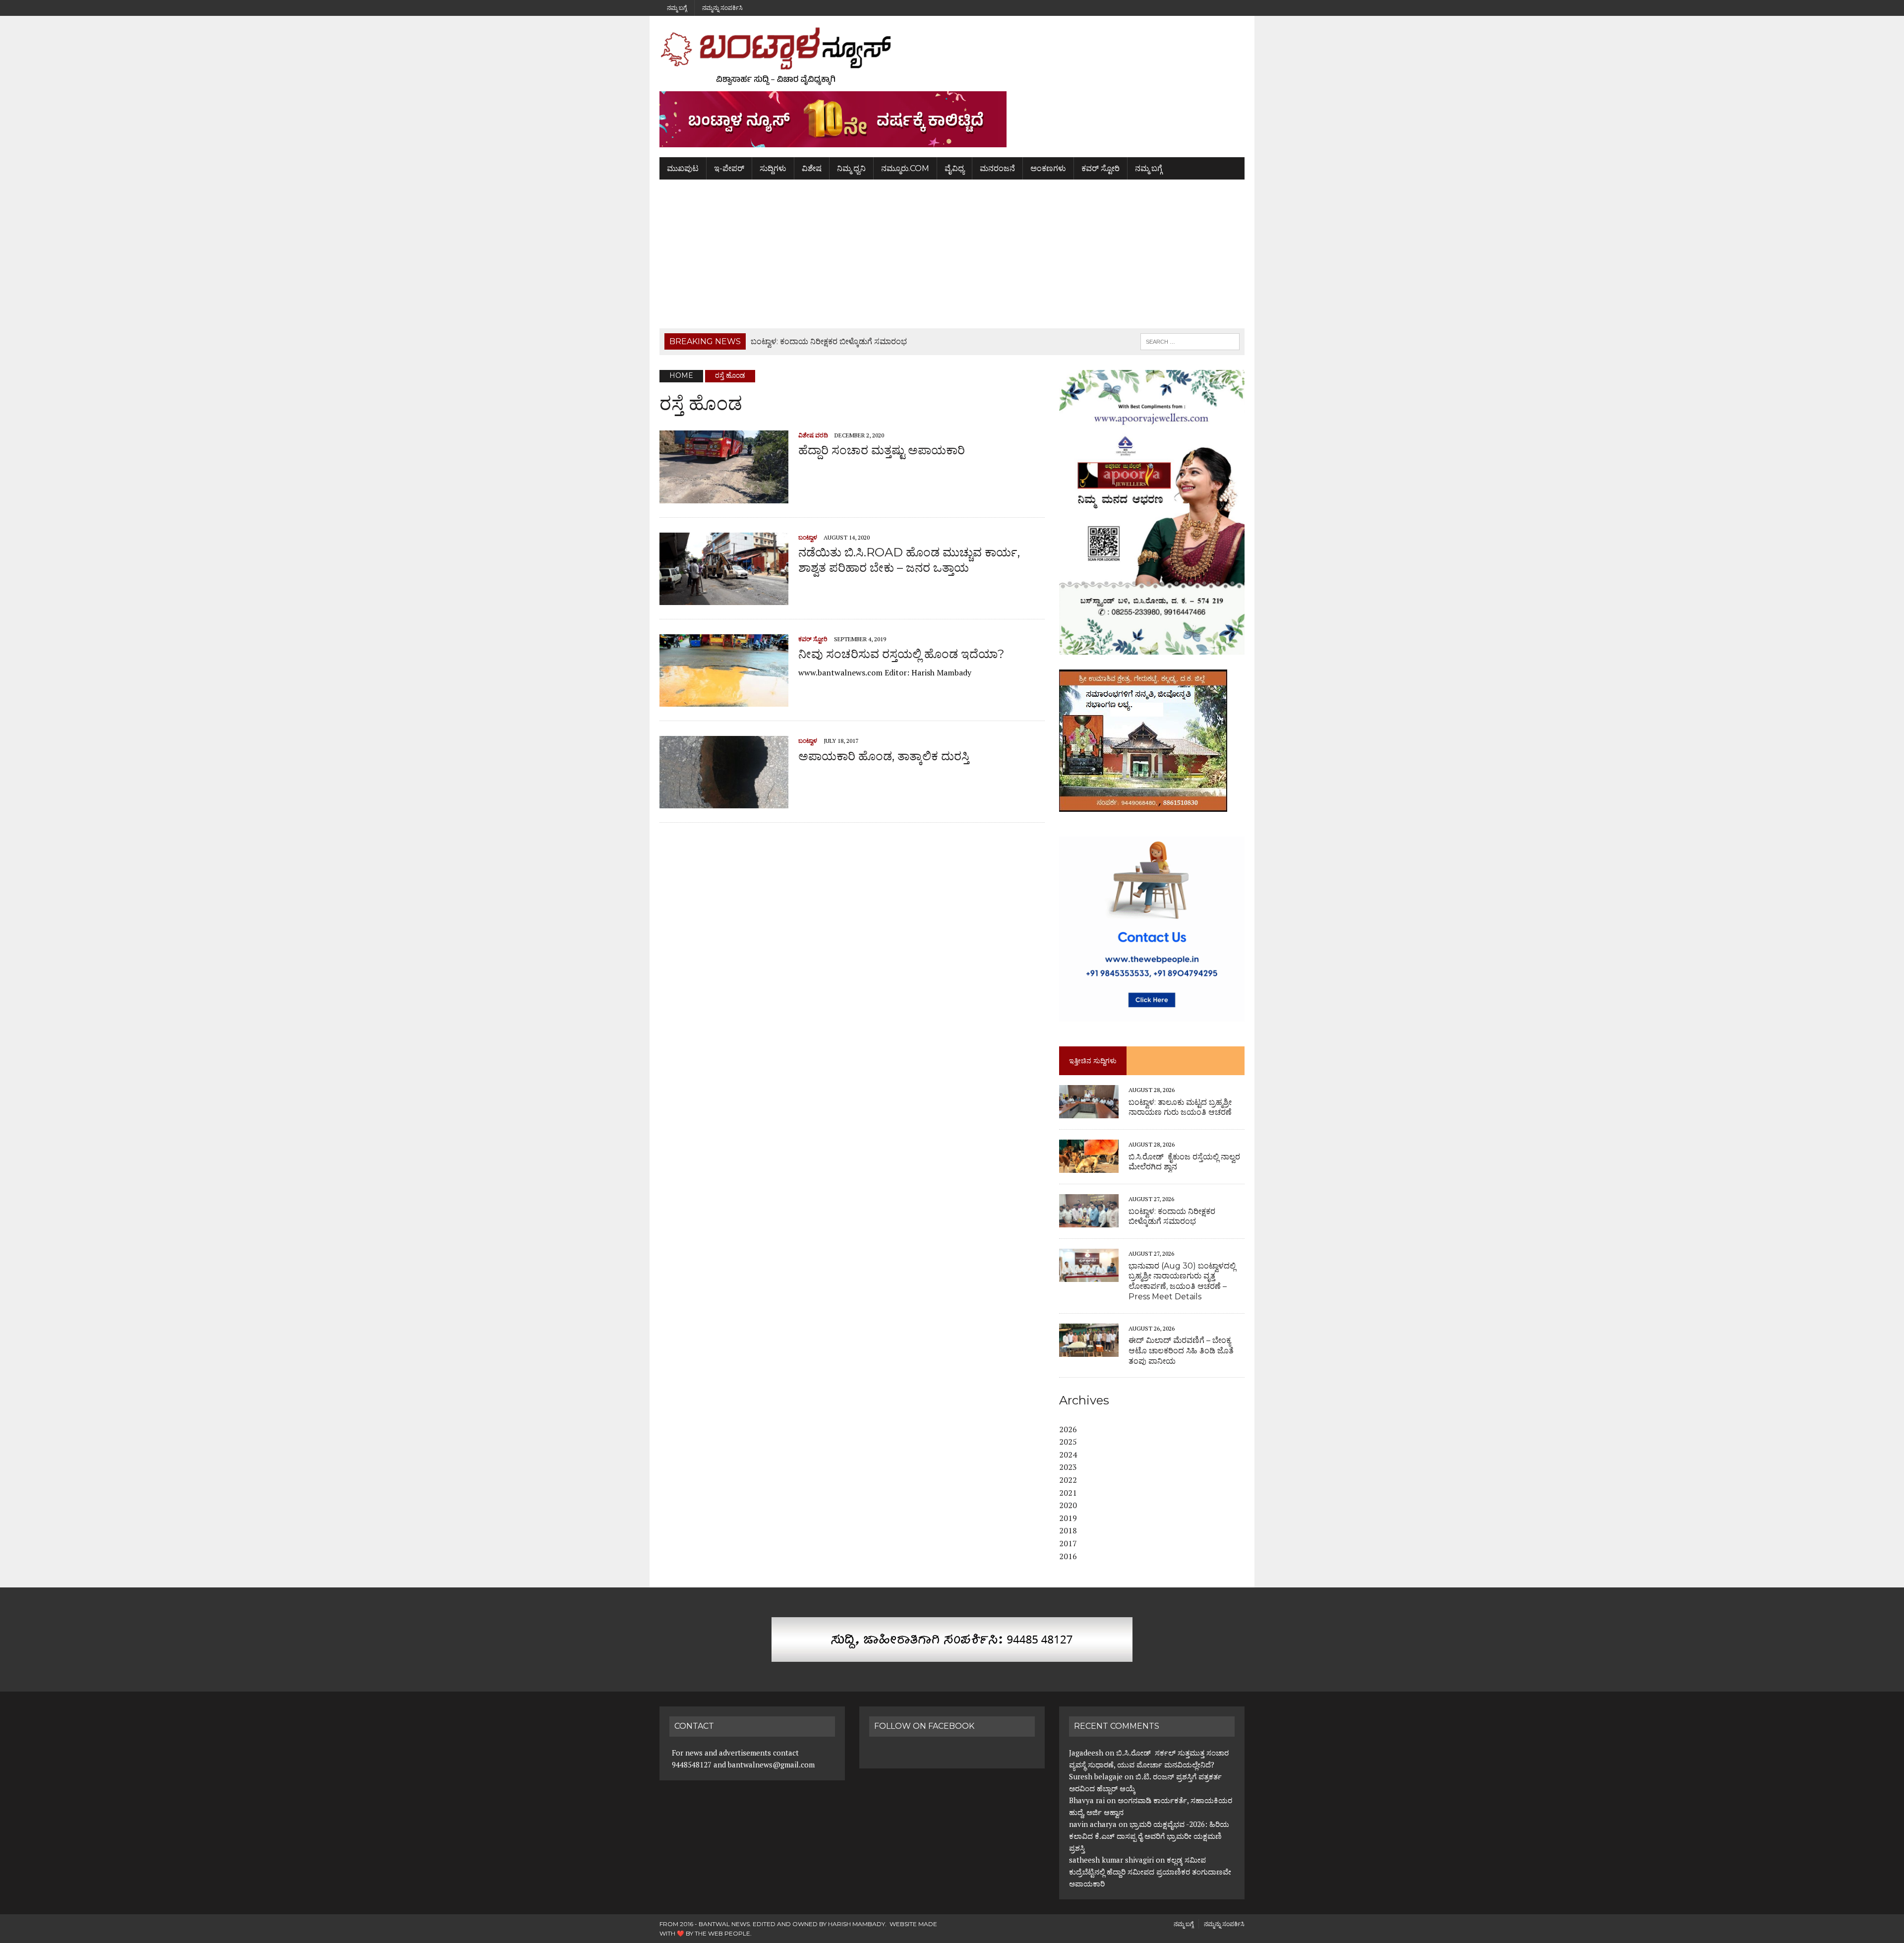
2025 (1068, 1442)
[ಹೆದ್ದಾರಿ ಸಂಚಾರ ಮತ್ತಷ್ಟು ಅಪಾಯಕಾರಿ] (724, 496)
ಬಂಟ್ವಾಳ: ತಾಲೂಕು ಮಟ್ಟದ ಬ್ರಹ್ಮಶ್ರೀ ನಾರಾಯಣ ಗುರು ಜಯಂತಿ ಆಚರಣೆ (1180, 1107)
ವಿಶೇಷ (812, 168)
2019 (1068, 1518)
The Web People (722, 1933)
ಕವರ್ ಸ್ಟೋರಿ (1101, 168)
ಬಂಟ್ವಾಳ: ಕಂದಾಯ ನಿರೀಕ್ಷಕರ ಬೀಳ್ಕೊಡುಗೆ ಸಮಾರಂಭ (1172, 1216)
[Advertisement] (952, 254)
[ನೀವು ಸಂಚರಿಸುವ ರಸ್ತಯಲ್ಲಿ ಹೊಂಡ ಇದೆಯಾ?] (724, 700)
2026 (1068, 1429)
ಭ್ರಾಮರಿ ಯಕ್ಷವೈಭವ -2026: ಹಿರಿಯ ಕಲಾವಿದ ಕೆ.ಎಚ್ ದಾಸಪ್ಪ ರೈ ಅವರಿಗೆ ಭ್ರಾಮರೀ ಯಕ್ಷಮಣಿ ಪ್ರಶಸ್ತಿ (1149, 1836)
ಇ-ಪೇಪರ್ (729, 168)
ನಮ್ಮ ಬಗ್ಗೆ (677, 8)
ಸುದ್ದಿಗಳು (773, 168)
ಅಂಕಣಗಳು (1048, 168)
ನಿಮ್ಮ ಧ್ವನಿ (851, 168)
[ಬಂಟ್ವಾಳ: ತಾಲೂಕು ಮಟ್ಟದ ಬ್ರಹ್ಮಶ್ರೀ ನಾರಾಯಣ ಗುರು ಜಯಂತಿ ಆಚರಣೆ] (1089, 1112)
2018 (1068, 1530)
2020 (1068, 1505)
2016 (1068, 1556)
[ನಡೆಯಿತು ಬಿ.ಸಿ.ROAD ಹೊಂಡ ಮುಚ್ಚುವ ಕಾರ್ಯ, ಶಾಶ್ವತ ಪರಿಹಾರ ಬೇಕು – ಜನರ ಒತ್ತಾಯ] (724, 598)
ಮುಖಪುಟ (683, 168)
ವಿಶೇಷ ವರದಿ (813, 435)
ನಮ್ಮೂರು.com (905, 168)
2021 (1068, 1493)
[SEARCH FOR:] (1190, 341)
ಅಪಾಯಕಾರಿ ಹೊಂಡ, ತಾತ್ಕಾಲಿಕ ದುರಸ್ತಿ (884, 756)
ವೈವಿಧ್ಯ (954, 168)
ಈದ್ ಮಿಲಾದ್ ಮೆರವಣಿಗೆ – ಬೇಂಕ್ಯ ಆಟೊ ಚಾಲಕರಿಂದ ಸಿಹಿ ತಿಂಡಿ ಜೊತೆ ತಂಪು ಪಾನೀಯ (1181, 1351)
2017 (1068, 1543)
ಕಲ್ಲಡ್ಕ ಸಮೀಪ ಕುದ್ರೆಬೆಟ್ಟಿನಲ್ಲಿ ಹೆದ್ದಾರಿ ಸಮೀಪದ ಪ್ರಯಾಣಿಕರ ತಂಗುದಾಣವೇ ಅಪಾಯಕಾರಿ (1150, 1872)
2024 (1068, 1455)
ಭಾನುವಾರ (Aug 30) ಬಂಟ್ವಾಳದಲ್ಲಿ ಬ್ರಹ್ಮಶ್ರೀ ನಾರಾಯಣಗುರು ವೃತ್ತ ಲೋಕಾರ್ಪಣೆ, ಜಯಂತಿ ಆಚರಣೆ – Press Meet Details (1182, 1281)
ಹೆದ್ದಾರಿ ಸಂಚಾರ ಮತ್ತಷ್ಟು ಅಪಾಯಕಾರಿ (882, 450)
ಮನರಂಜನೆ (997, 168)
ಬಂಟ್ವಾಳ (808, 537)
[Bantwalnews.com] (952, 56)
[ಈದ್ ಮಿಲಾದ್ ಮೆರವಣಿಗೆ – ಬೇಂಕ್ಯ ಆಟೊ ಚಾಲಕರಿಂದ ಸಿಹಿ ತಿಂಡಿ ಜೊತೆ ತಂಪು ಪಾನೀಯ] (1089, 1350)
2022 (1068, 1480)
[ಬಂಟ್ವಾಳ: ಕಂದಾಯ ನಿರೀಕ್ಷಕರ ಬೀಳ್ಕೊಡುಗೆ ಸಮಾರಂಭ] (1089, 1221)
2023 (1068, 1467)
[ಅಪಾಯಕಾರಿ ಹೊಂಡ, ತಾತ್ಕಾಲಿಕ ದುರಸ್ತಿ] (724, 802)
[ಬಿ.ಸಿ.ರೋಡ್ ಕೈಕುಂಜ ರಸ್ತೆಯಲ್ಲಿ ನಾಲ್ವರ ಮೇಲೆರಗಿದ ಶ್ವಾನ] (1089, 1166)
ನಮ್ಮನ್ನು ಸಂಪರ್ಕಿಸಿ (722, 8)
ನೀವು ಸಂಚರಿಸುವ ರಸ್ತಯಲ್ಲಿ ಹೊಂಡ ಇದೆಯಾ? (901, 654)
